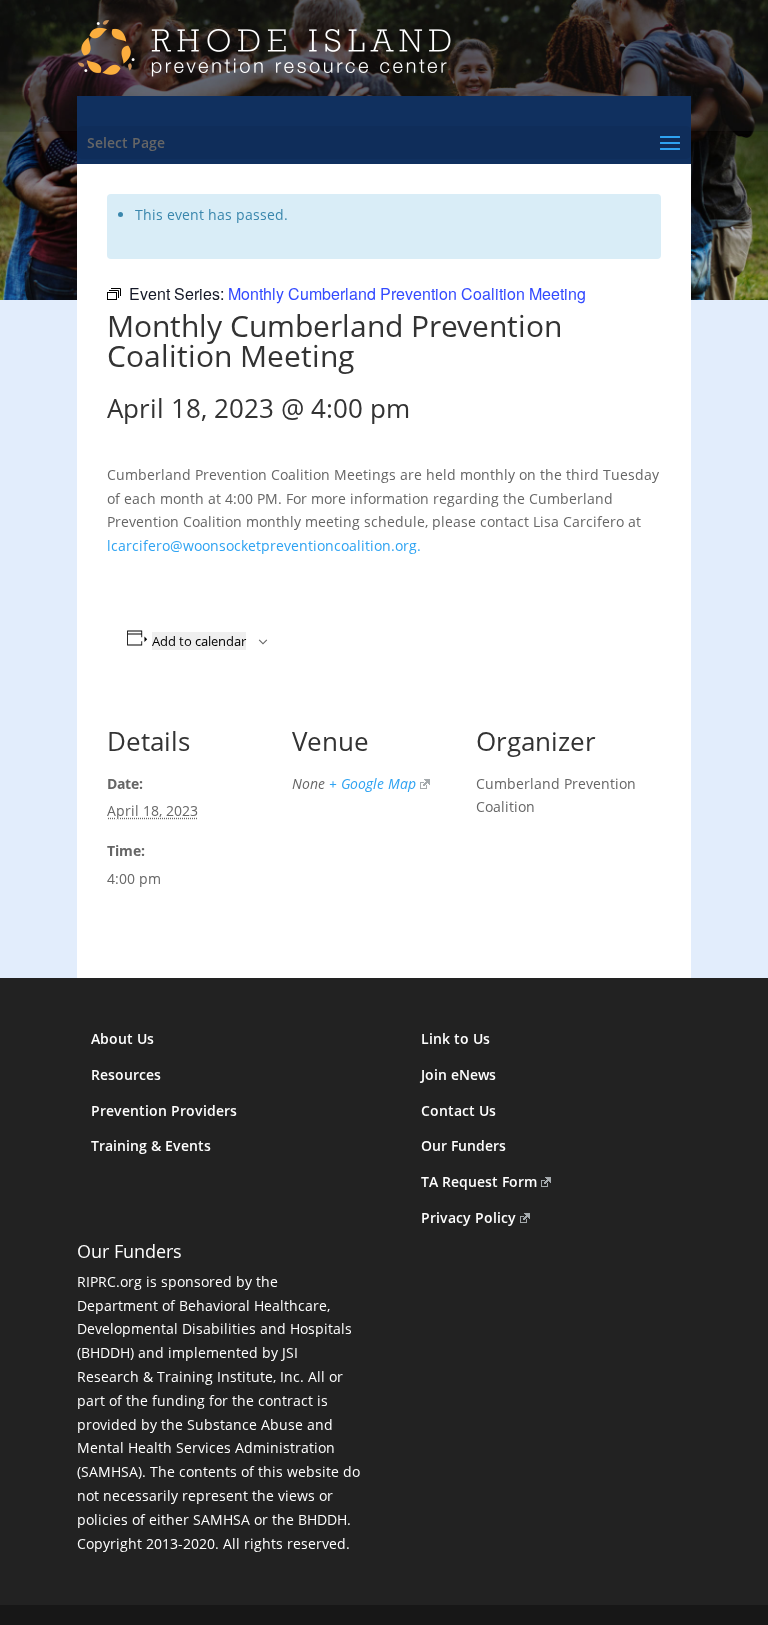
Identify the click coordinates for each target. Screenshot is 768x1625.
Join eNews (458, 1074)
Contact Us (458, 1110)
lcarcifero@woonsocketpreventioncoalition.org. (264, 545)
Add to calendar (199, 641)
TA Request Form (479, 1181)
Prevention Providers (164, 1110)
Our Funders (463, 1145)
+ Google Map (372, 783)
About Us (122, 1038)
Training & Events (151, 1145)
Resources (126, 1074)
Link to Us (455, 1038)
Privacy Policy (468, 1217)
